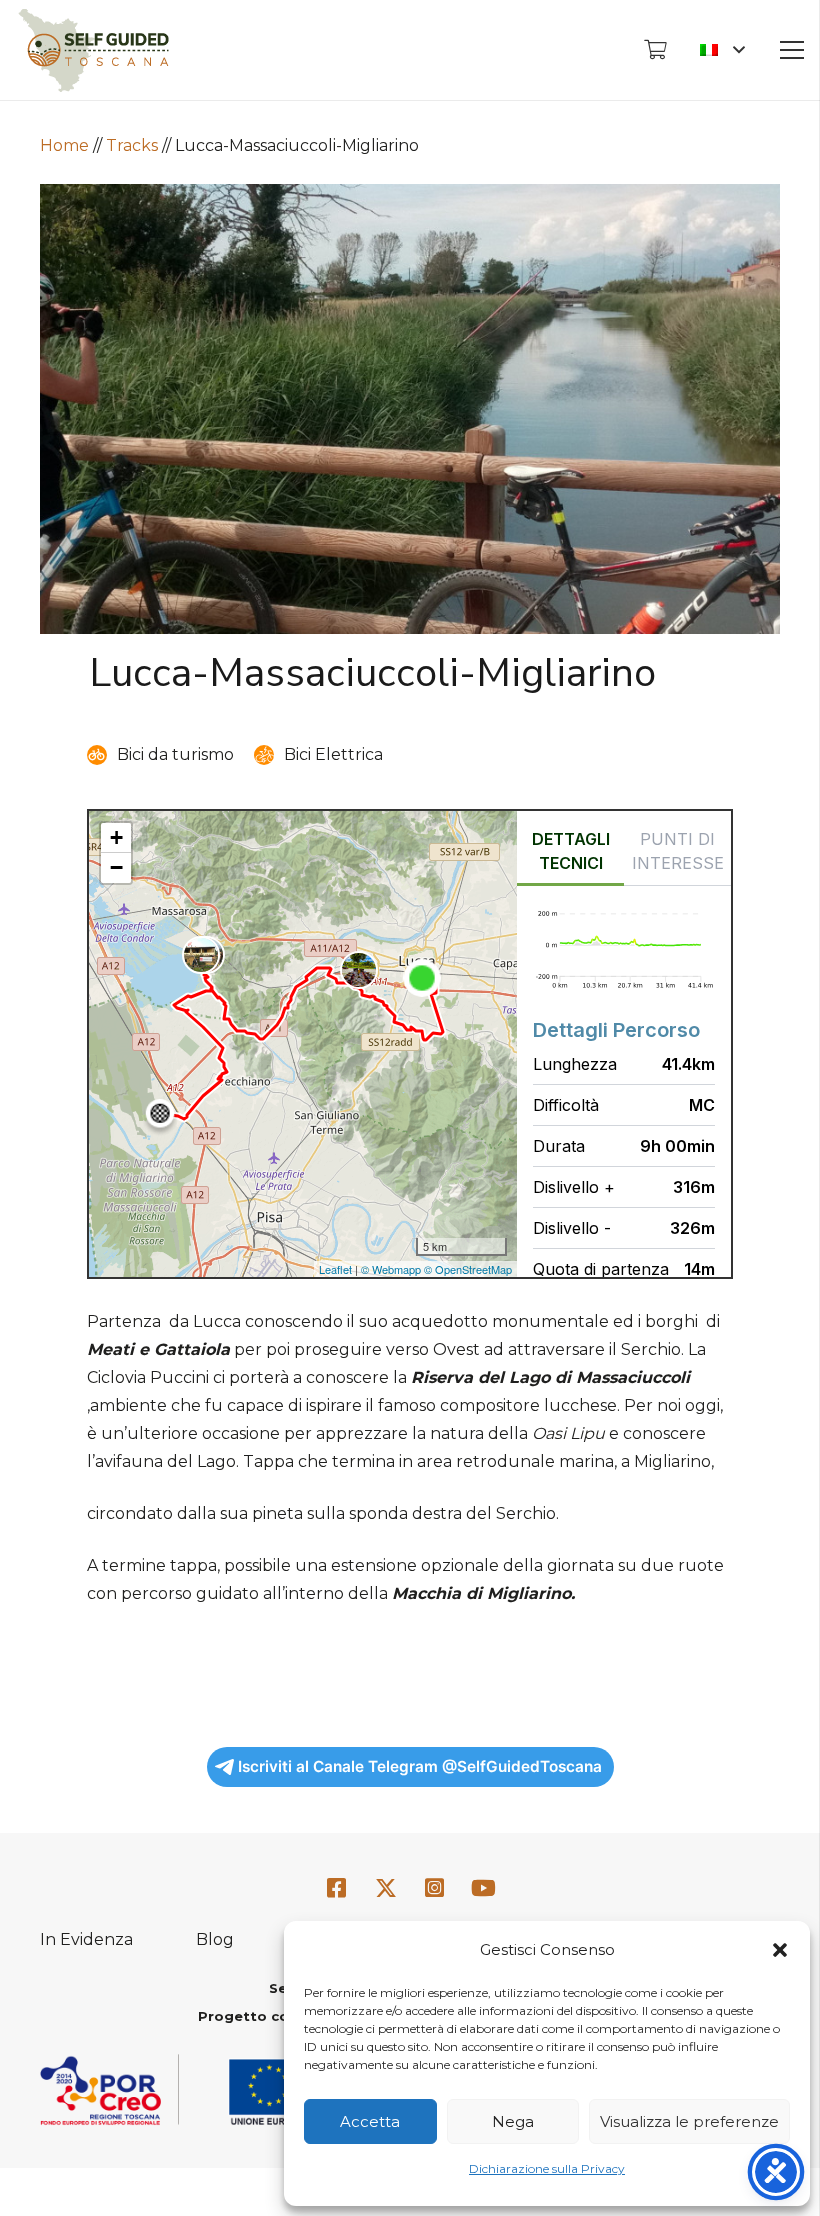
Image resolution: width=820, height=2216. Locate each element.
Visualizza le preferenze (689, 2121)
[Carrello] (655, 50)
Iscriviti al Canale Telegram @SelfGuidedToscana (420, 1766)
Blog (215, 1939)
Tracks (132, 145)
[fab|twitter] (386, 1890)
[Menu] (792, 50)
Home (64, 145)
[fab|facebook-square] (337, 1889)
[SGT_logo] (93, 50)
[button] (780, 1950)
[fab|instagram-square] (435, 1889)
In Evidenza (86, 1939)
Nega (513, 2121)
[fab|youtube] (483, 1889)
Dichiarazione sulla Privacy (547, 2168)
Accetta (370, 2121)
